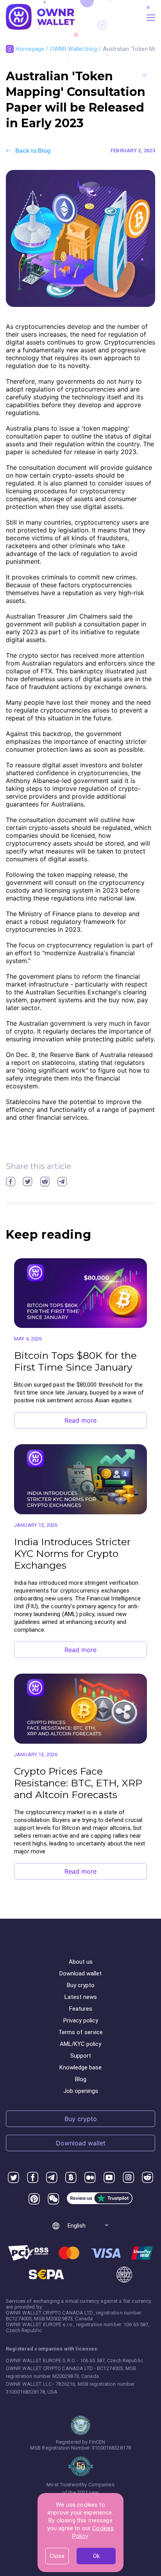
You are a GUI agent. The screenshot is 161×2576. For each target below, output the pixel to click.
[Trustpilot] (100, 2199)
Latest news (81, 1997)
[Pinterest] (34, 2199)
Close (57, 2556)
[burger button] (151, 18)
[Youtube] (109, 2178)
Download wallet (80, 1973)
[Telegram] (52, 2178)
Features (81, 2009)
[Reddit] (148, 2178)
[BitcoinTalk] (71, 2178)
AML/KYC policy (80, 2044)
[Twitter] (13, 2178)
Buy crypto (81, 1985)
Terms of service (80, 2032)
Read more (80, 1420)
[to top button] (145, 2439)
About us (81, 1962)
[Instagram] (128, 2178)
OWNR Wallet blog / (76, 49)
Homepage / (33, 49)
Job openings (81, 2091)
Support (81, 2056)
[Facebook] (33, 2178)
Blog (81, 2079)
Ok (96, 2556)
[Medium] (90, 2178)
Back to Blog (33, 151)
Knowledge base (80, 2067)
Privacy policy (81, 2020)
